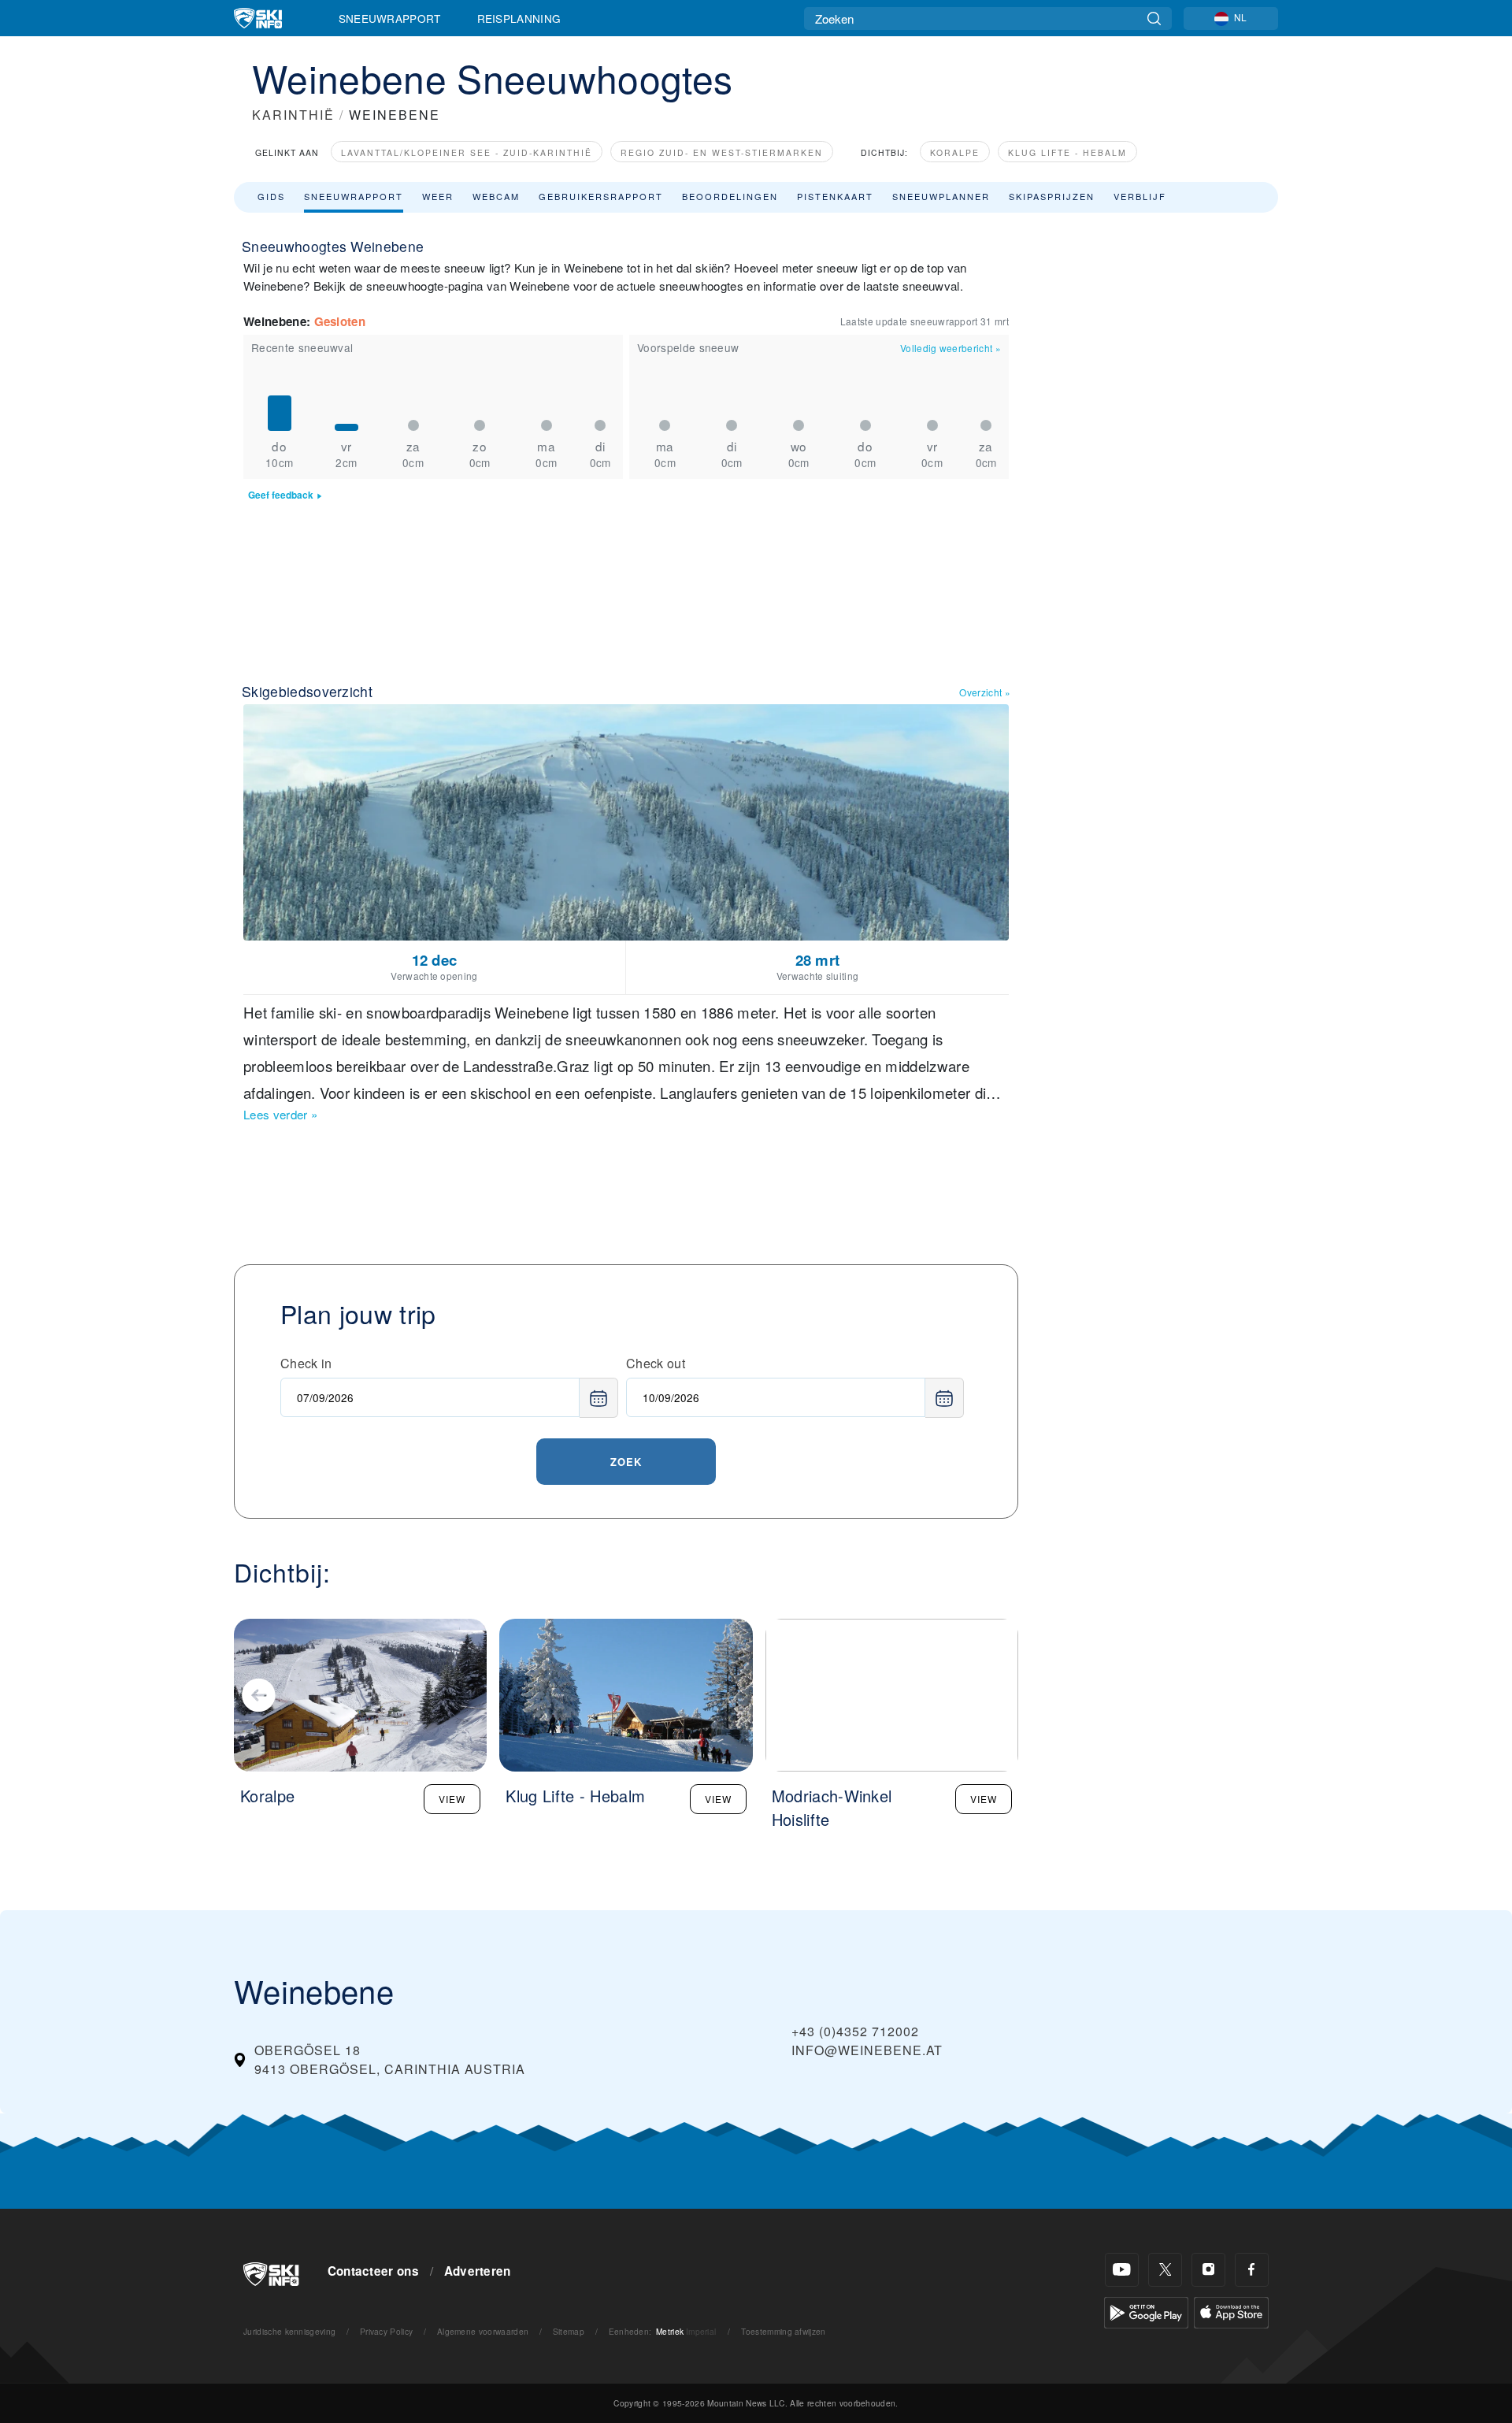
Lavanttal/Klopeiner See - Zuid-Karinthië (467, 152)
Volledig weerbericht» (951, 348)
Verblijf (1140, 196)
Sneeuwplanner (941, 196)
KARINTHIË (293, 115)
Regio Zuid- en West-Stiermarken (722, 152)
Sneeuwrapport (390, 18)
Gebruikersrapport (601, 196)
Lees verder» (280, 1114)
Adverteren (478, 2271)
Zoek (626, 1462)
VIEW (452, 1799)
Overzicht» (985, 692)
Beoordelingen (730, 196)
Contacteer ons (373, 2271)
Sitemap (569, 2331)
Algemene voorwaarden (483, 2331)
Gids (271, 196)
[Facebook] (1252, 2270)
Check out (656, 1363)
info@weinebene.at (867, 2050)
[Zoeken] (1154, 19)
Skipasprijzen (1052, 196)
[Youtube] (1122, 2270)
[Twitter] (1165, 2270)
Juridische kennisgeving (289, 2331)
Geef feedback (281, 495)
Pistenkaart (835, 196)
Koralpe (955, 152)
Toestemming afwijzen (783, 2331)
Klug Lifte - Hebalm (1067, 152)
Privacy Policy (386, 2331)
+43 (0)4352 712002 (855, 2031)
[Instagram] (1208, 2270)
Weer (438, 196)
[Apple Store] (1231, 2311)
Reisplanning (519, 18)
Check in (306, 1363)
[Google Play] (1146, 2311)
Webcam (496, 196)
